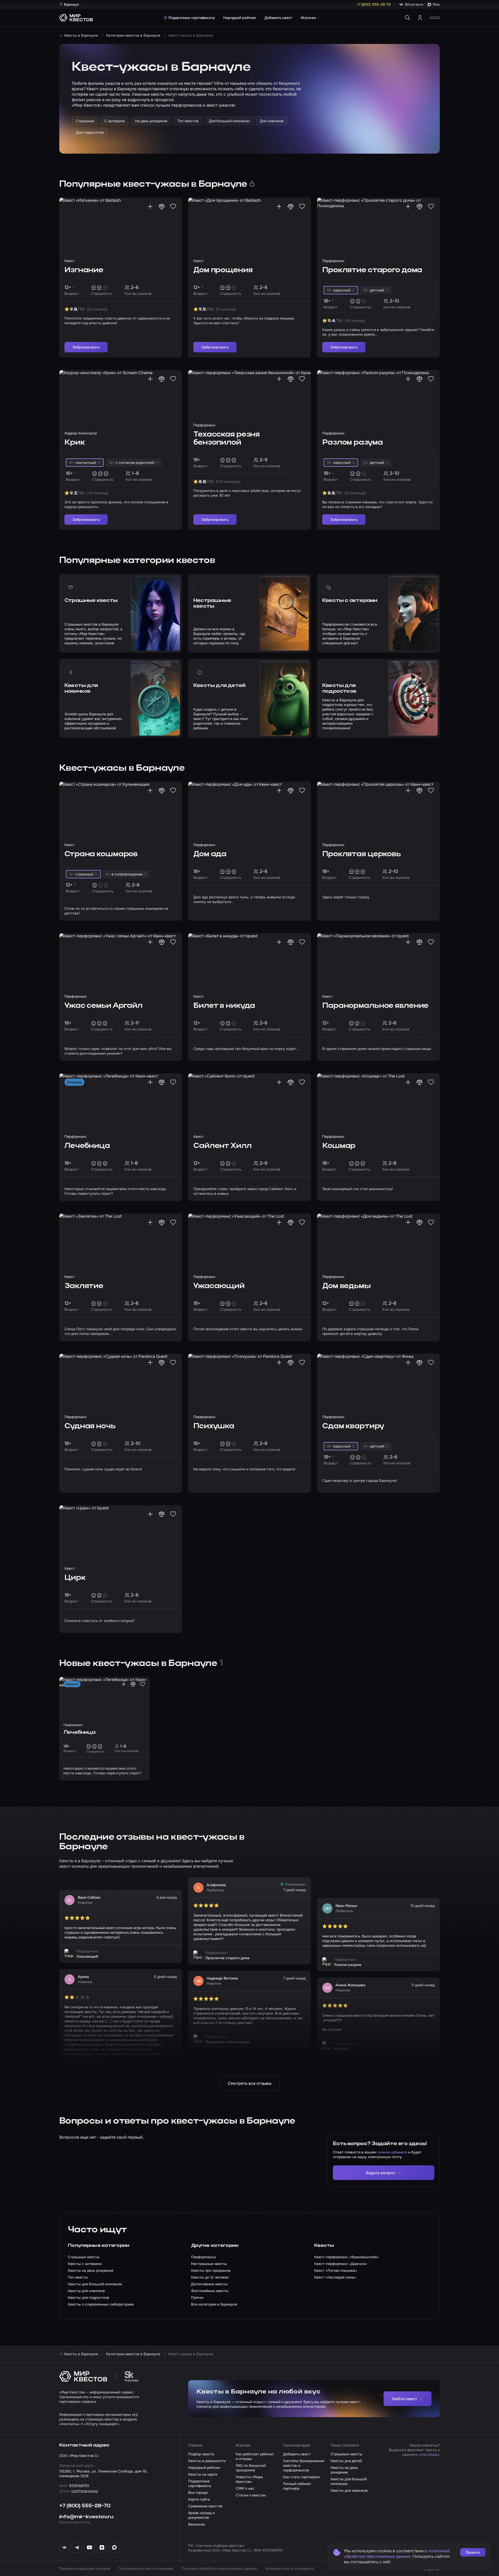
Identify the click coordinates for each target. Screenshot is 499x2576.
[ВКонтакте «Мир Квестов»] (64, 2547)
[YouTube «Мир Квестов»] (89, 2547)
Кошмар (339, 1146)
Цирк (75, 1578)
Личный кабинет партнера (297, 2486)
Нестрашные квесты (212, 604)
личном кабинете (392, 2152)
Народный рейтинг (240, 18)
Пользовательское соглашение (146, 2568)
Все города (198, 2493)
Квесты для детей (219, 686)
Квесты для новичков (81, 689)
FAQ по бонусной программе (251, 2468)
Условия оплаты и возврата (290, 2568)
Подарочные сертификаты (192, 18)
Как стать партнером (301, 2477)
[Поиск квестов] (408, 18)
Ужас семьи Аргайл (103, 1006)
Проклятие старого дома (372, 270)
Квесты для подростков (339, 689)
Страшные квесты (91, 601)
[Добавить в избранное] (173, 206)
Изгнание (84, 270)
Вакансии (196, 2524)
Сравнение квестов (205, 2506)
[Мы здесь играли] (150, 206)
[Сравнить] (162, 206)
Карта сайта (199, 2499)
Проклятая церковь (362, 854)
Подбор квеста (201, 2454)
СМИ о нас (245, 2488)
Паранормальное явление (375, 1006)
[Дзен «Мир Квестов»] (102, 2547)
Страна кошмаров (101, 854)
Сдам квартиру (353, 1426)
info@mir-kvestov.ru (86, 2517)
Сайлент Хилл (222, 1146)
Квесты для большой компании (349, 2481)
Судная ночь (90, 1426)
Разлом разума (352, 443)
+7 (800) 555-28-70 (85, 2506)
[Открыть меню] (435, 18)
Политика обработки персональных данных (219, 2568)
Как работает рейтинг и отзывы (255, 2456)
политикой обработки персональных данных (397, 2554)
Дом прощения (223, 270)
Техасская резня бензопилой (226, 439)
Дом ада (210, 854)
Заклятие (84, 1286)
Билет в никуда (224, 1006)
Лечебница (87, 1146)
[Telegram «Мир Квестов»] (77, 2547)
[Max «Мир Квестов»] (114, 2547)
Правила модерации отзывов (85, 2568)
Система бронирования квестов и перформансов (304, 2465)
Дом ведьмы (346, 1286)
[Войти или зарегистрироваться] (420, 18)
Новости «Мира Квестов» (249, 2479)
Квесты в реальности (207, 2461)
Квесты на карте (203, 2474)
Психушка (214, 1426)
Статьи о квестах (251, 2495)
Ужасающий (219, 1286)
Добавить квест (278, 18)
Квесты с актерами (350, 601)
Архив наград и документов (201, 2515)
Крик (75, 443)
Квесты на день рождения (344, 2470)
